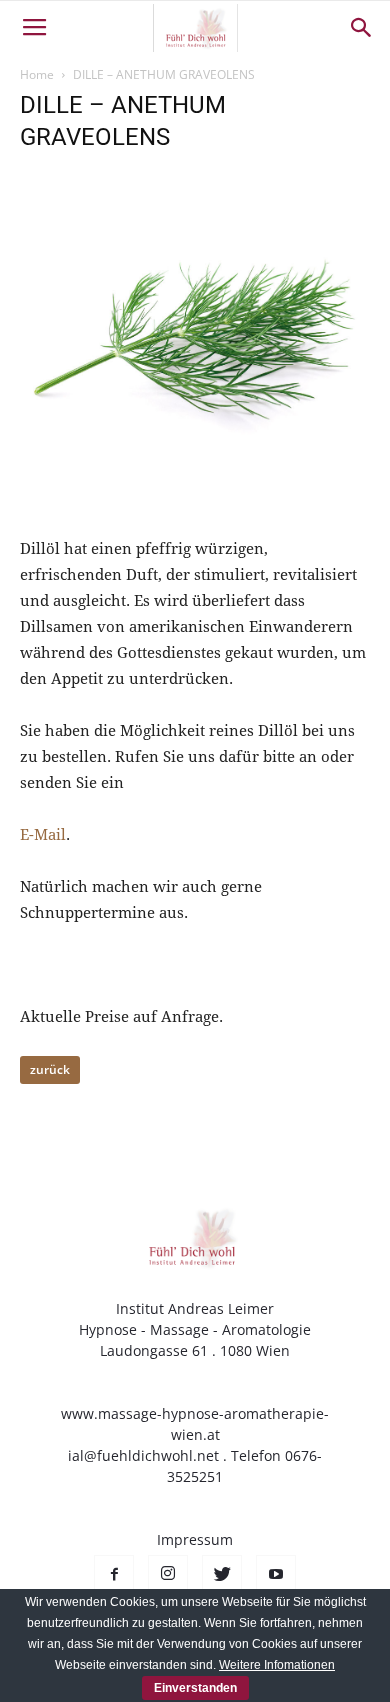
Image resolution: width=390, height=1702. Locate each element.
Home (37, 74)
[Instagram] (168, 1575)
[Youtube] (276, 1575)
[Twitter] (222, 1575)
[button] (362, 28)
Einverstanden (195, 1688)
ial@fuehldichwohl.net (143, 1455)
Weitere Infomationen (277, 1665)
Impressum (195, 1539)
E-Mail (43, 835)
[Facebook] (114, 1575)
